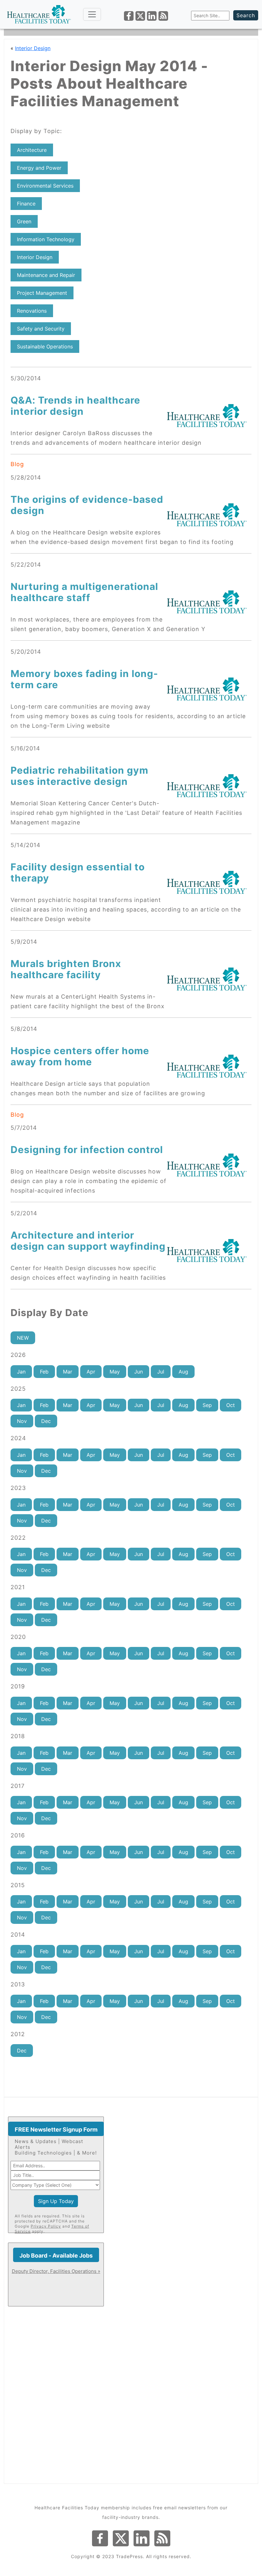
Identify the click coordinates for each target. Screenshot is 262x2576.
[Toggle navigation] (92, 14)
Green (24, 221)
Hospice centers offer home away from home (80, 1056)
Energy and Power (39, 168)
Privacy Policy (46, 2226)
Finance (26, 204)
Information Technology (46, 239)
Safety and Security (41, 329)
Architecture (32, 150)
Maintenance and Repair (46, 275)
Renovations (32, 311)
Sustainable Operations (45, 346)
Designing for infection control (87, 1150)
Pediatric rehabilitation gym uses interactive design (79, 776)
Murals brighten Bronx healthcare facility (66, 969)
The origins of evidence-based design (87, 505)
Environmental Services (45, 186)
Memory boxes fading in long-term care (84, 679)
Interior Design (33, 48)
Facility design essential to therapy (78, 872)
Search (246, 15)
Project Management (42, 293)
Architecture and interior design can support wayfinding (88, 1241)
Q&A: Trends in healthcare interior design (75, 406)
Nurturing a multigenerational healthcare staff (84, 592)
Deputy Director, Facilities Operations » (56, 2271)
